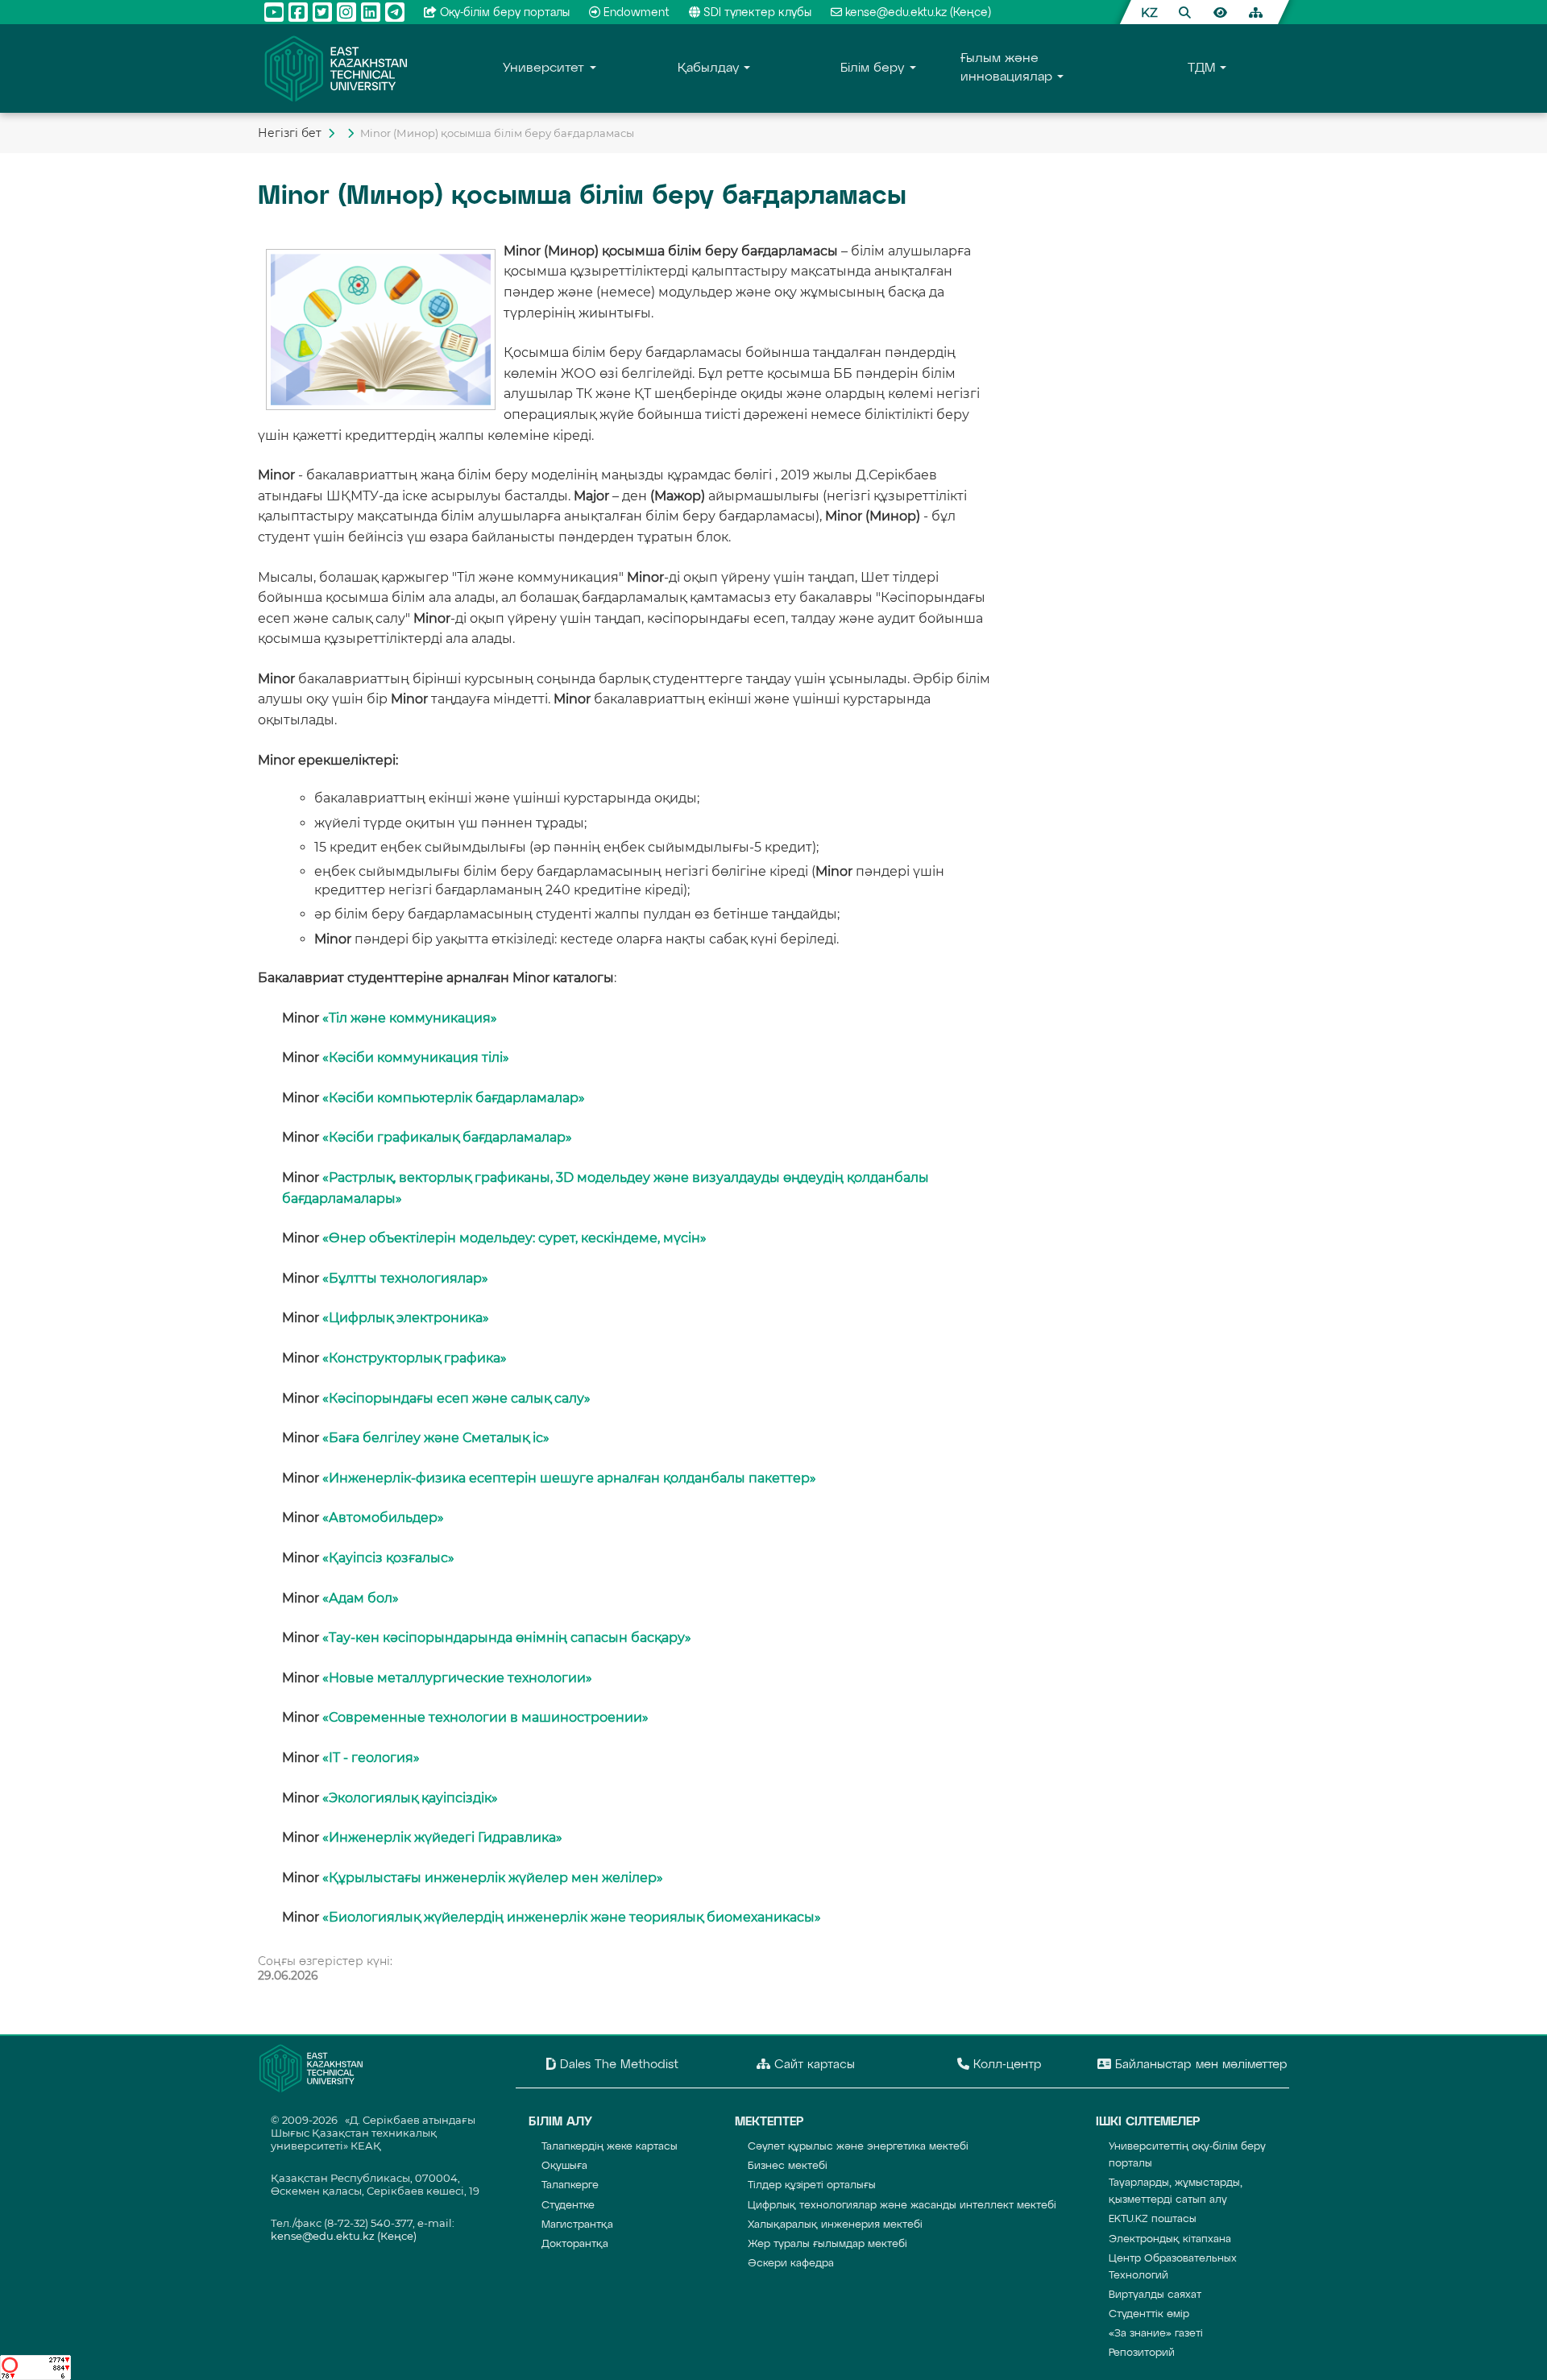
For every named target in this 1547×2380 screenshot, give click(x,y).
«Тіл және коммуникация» (410, 1018)
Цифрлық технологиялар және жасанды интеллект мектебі (902, 2206)
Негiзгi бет (290, 133)
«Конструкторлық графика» (415, 1358)
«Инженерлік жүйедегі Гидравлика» (442, 1837)
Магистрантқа (577, 2225)
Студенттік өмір (1149, 2314)
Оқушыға (564, 2166)
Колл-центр (1006, 2065)
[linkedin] (371, 12)
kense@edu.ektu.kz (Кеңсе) (918, 13)
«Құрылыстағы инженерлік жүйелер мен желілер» (493, 1878)
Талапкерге (570, 2185)
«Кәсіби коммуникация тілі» (416, 1057)
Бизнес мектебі (788, 2166)
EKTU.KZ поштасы (1153, 2219)
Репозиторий (1142, 2353)
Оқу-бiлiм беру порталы (505, 13)
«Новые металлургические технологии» (457, 1678)
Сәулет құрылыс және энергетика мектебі (858, 2147)
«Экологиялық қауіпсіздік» (410, 1798)
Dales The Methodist (617, 2065)
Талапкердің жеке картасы (610, 2147)
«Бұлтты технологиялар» (405, 1278)
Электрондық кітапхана (1170, 2239)
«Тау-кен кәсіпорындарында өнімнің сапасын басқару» (507, 1638)
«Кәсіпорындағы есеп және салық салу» (456, 1398)
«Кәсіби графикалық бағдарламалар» (447, 1137)
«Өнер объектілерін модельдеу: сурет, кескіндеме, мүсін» (514, 1238)
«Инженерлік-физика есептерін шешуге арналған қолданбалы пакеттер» (569, 1478)
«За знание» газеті (1156, 2334)
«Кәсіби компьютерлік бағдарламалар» (454, 1098)
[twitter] (322, 12)
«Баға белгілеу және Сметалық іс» (436, 1438)
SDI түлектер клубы (757, 13)
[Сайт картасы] (1255, 12)
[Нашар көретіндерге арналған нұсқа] (1220, 12)
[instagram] (346, 12)
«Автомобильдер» (383, 1518)
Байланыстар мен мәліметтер (1199, 2065)
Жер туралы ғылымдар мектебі (827, 2244)
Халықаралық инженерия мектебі (835, 2225)
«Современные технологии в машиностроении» (485, 1717)
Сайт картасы (813, 2065)
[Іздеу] (1184, 12)
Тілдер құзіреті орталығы (812, 2185)
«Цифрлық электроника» (406, 1318)
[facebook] (298, 12)
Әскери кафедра (791, 2264)
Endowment (637, 13)
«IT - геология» (371, 1758)
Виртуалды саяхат (1155, 2295)
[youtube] (274, 12)
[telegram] (395, 12)
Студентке (568, 2206)
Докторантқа (575, 2244)
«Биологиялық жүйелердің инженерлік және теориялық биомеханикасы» (572, 1917)
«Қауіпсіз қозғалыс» (388, 1558)
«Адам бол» (361, 1598)
